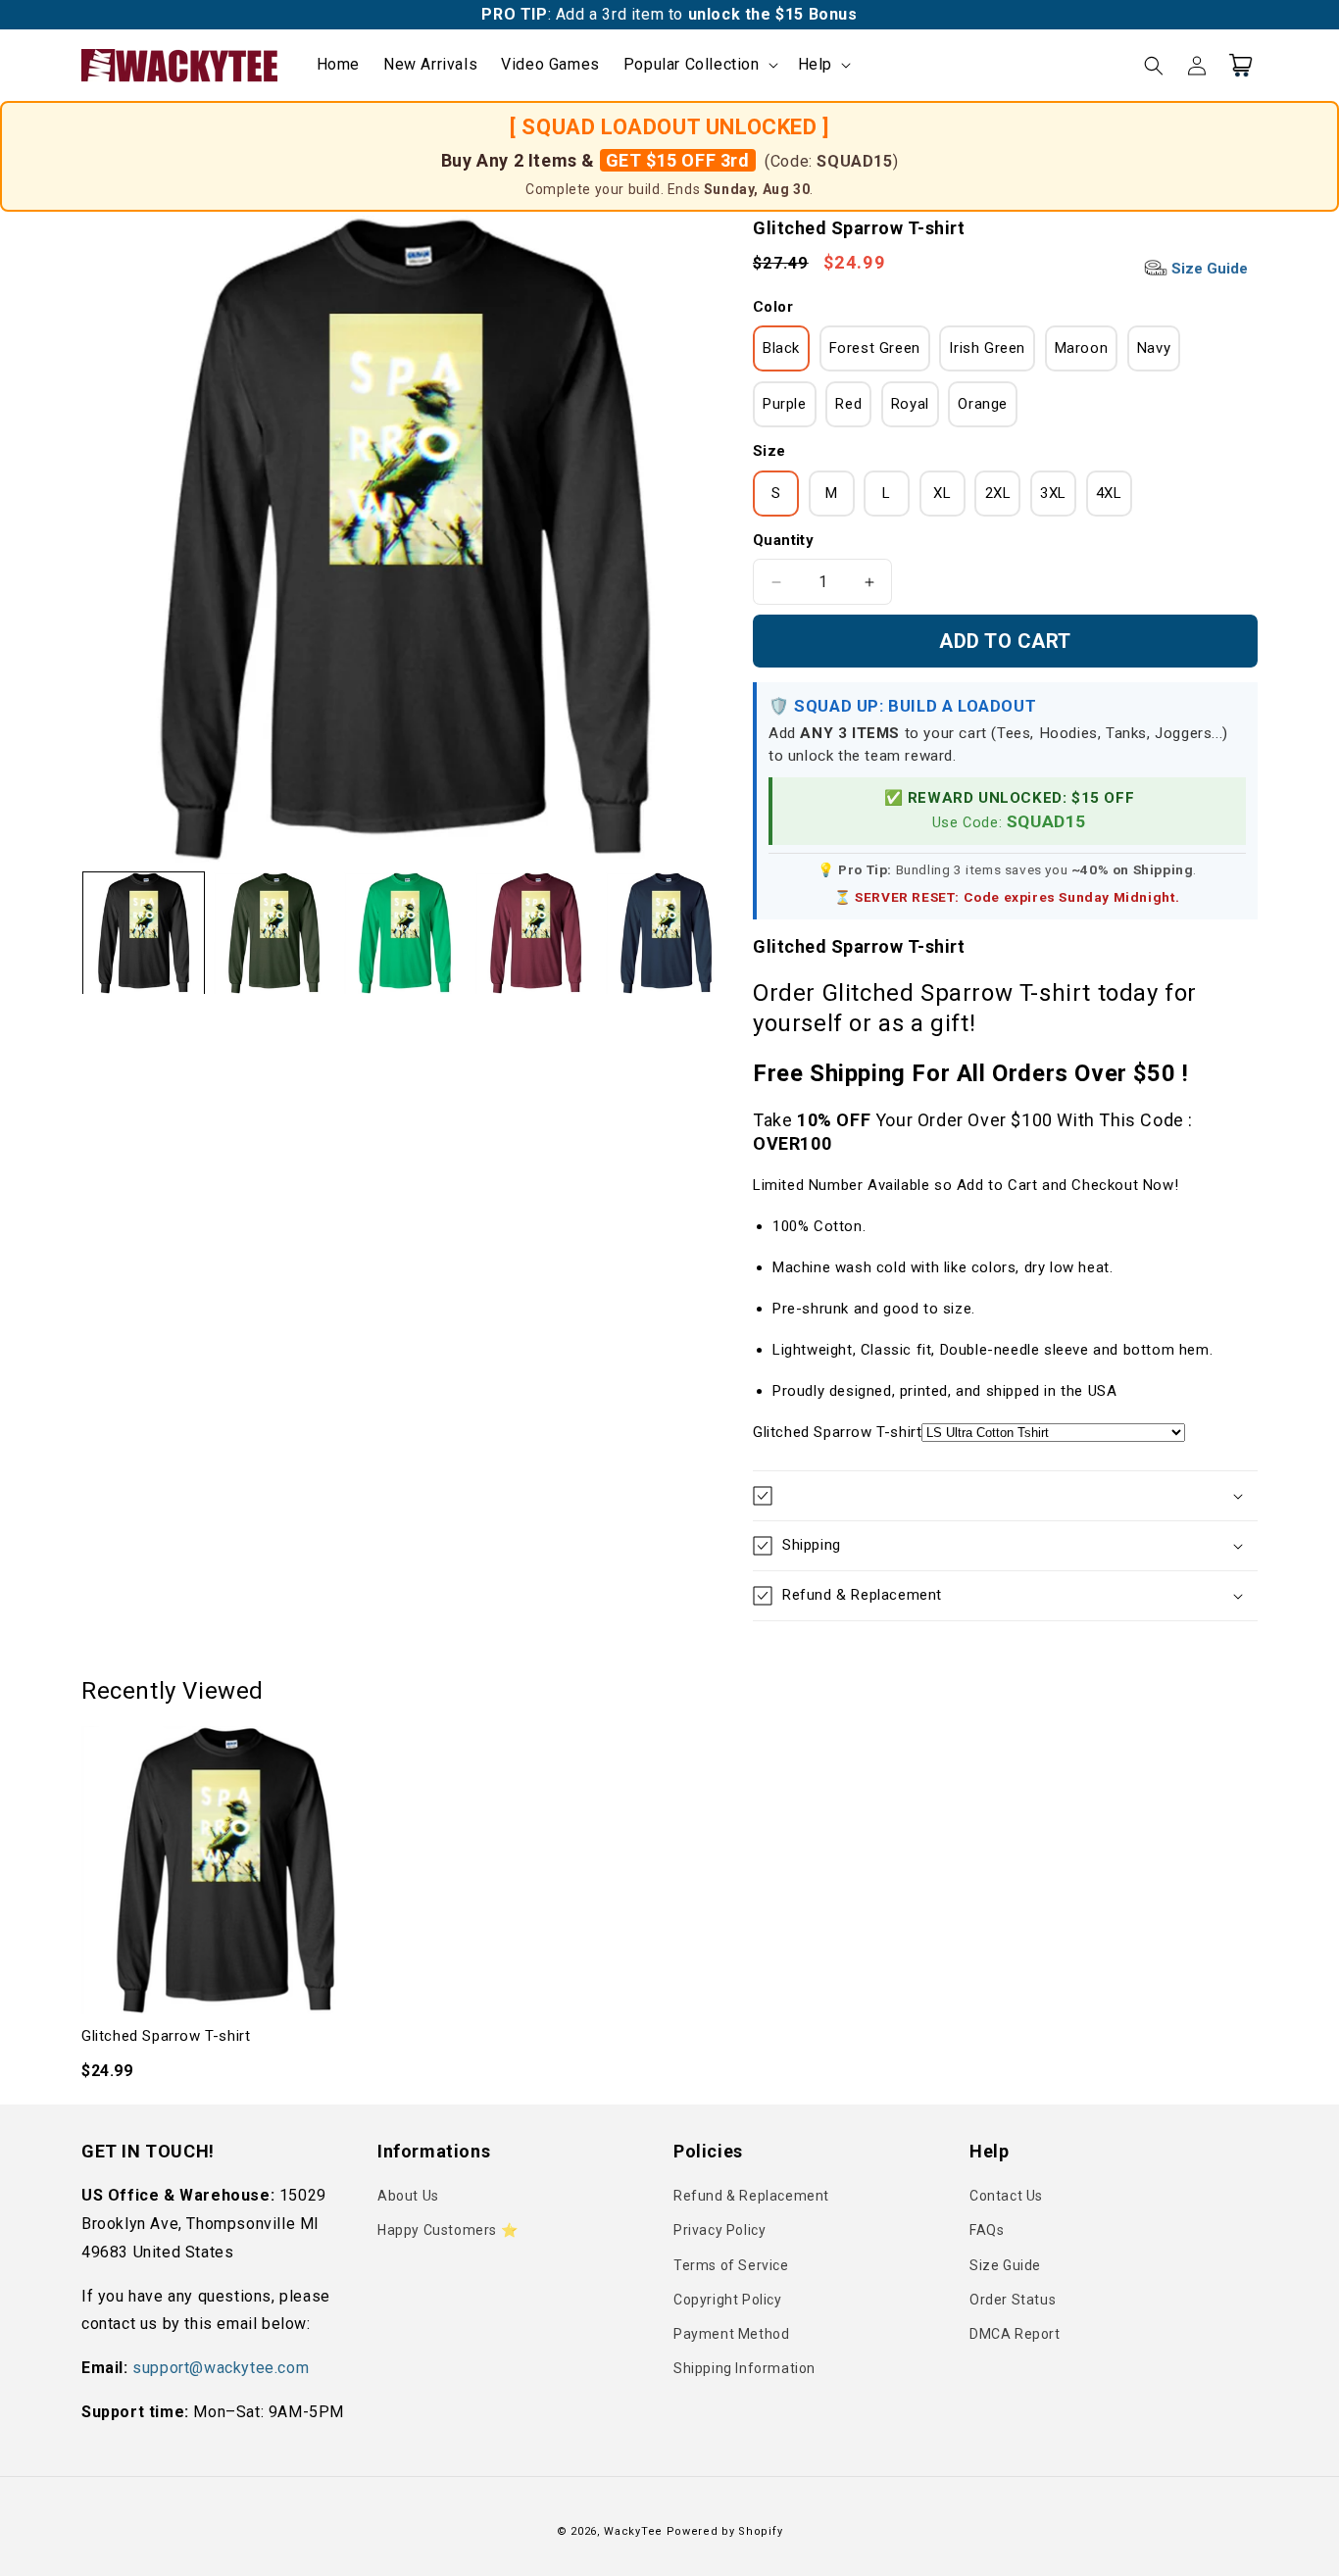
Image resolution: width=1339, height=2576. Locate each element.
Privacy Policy (719, 2230)
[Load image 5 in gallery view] (666, 933)
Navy (1154, 348)
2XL (998, 493)
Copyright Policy (728, 2300)
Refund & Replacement (751, 2196)
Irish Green (987, 348)
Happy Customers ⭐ (447, 2230)
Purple (785, 404)
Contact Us (1006, 2196)
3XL (1053, 493)
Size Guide (1208, 269)
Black (781, 348)
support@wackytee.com (221, 2368)
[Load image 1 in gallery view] (144, 933)
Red (848, 404)
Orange (983, 404)
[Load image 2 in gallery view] (274, 933)
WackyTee (633, 2531)
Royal (910, 404)
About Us (408, 2196)
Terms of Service (731, 2265)
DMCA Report (1015, 2334)
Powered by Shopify (725, 2531)
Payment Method (731, 2334)
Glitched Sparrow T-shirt (166, 2036)
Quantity (783, 540)
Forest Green (875, 348)
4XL (1109, 493)
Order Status (1013, 2300)
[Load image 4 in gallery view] (536, 933)
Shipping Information (744, 2368)
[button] (699, 65)
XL (942, 493)
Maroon (1082, 348)
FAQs (987, 2230)
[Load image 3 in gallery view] (404, 933)
